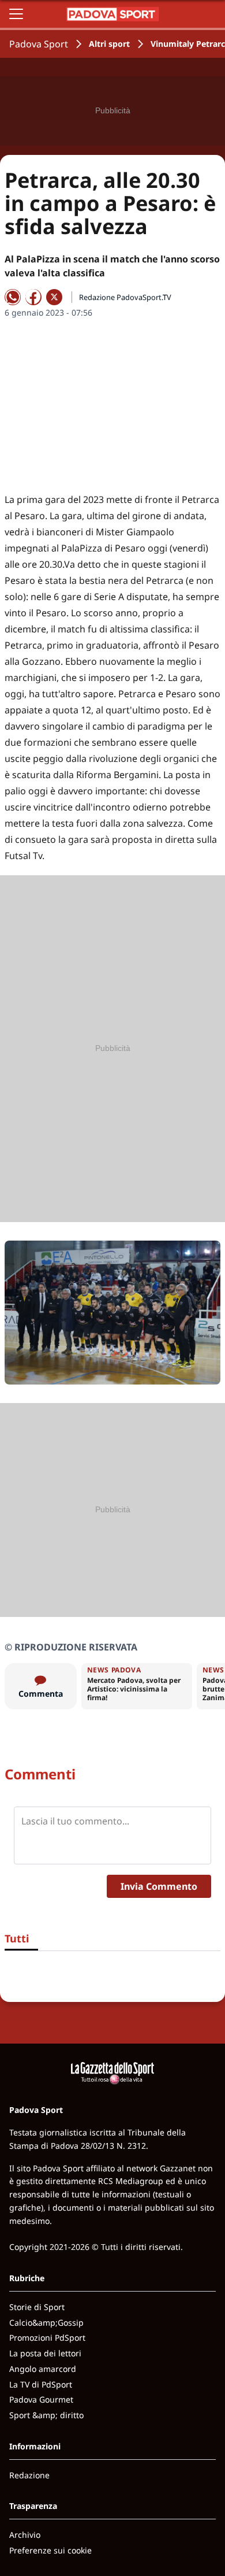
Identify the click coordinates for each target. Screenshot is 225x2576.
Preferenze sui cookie (50, 2550)
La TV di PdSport (41, 2384)
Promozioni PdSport (47, 2338)
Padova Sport (39, 44)
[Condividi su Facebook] (33, 297)
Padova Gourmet (41, 2399)
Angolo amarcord (43, 2369)
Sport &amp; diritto (46, 2415)
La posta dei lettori (45, 2353)
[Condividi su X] (54, 297)
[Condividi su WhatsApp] (13, 297)
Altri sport (109, 44)
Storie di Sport (37, 2307)
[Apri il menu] (16, 14)
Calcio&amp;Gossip (46, 2323)
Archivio (25, 2535)
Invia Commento (159, 1886)
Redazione (29, 2475)
